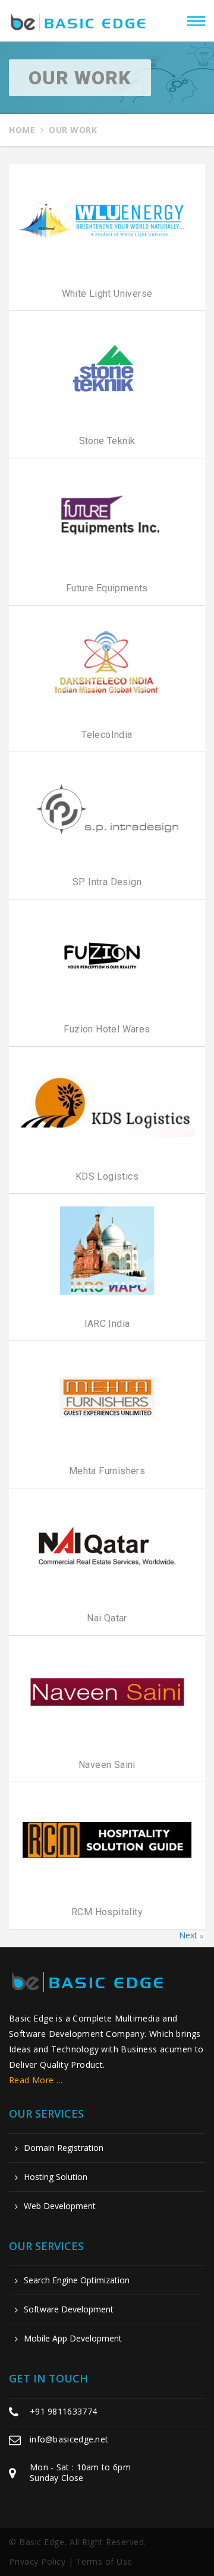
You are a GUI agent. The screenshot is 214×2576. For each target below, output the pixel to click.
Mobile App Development (73, 2339)
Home (22, 130)
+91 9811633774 (63, 2411)
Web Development (60, 2206)
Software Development (69, 2309)
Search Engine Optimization (77, 2280)
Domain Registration (64, 2148)
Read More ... (36, 2080)
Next (188, 1935)
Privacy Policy (37, 2561)
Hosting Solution (56, 2177)
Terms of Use (104, 2561)
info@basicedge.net (69, 2439)
